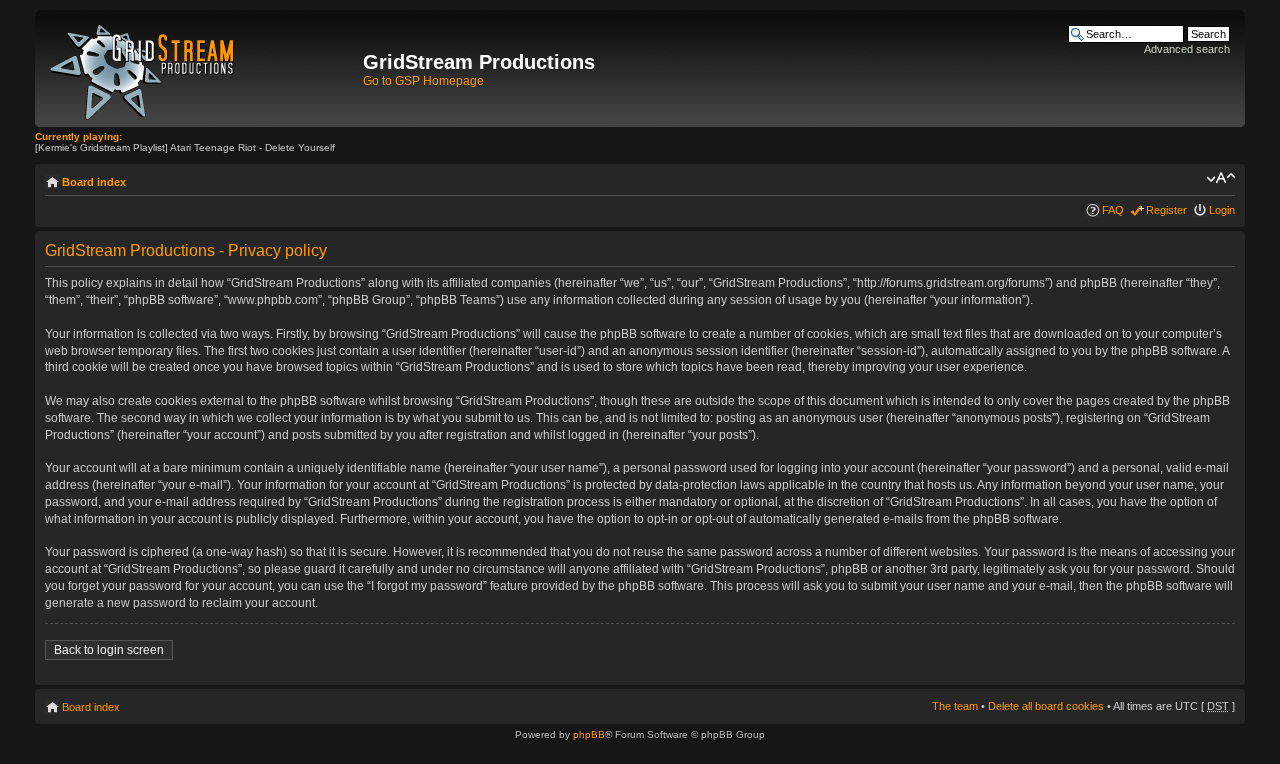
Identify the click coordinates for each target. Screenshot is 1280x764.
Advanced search (1187, 49)
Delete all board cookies (1046, 706)
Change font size (1220, 178)
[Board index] (201, 68)
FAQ (1113, 210)
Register (1166, 210)
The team (955, 706)
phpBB (589, 734)
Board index (94, 182)
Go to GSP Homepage (423, 81)
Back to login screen (109, 650)
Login (1222, 210)
